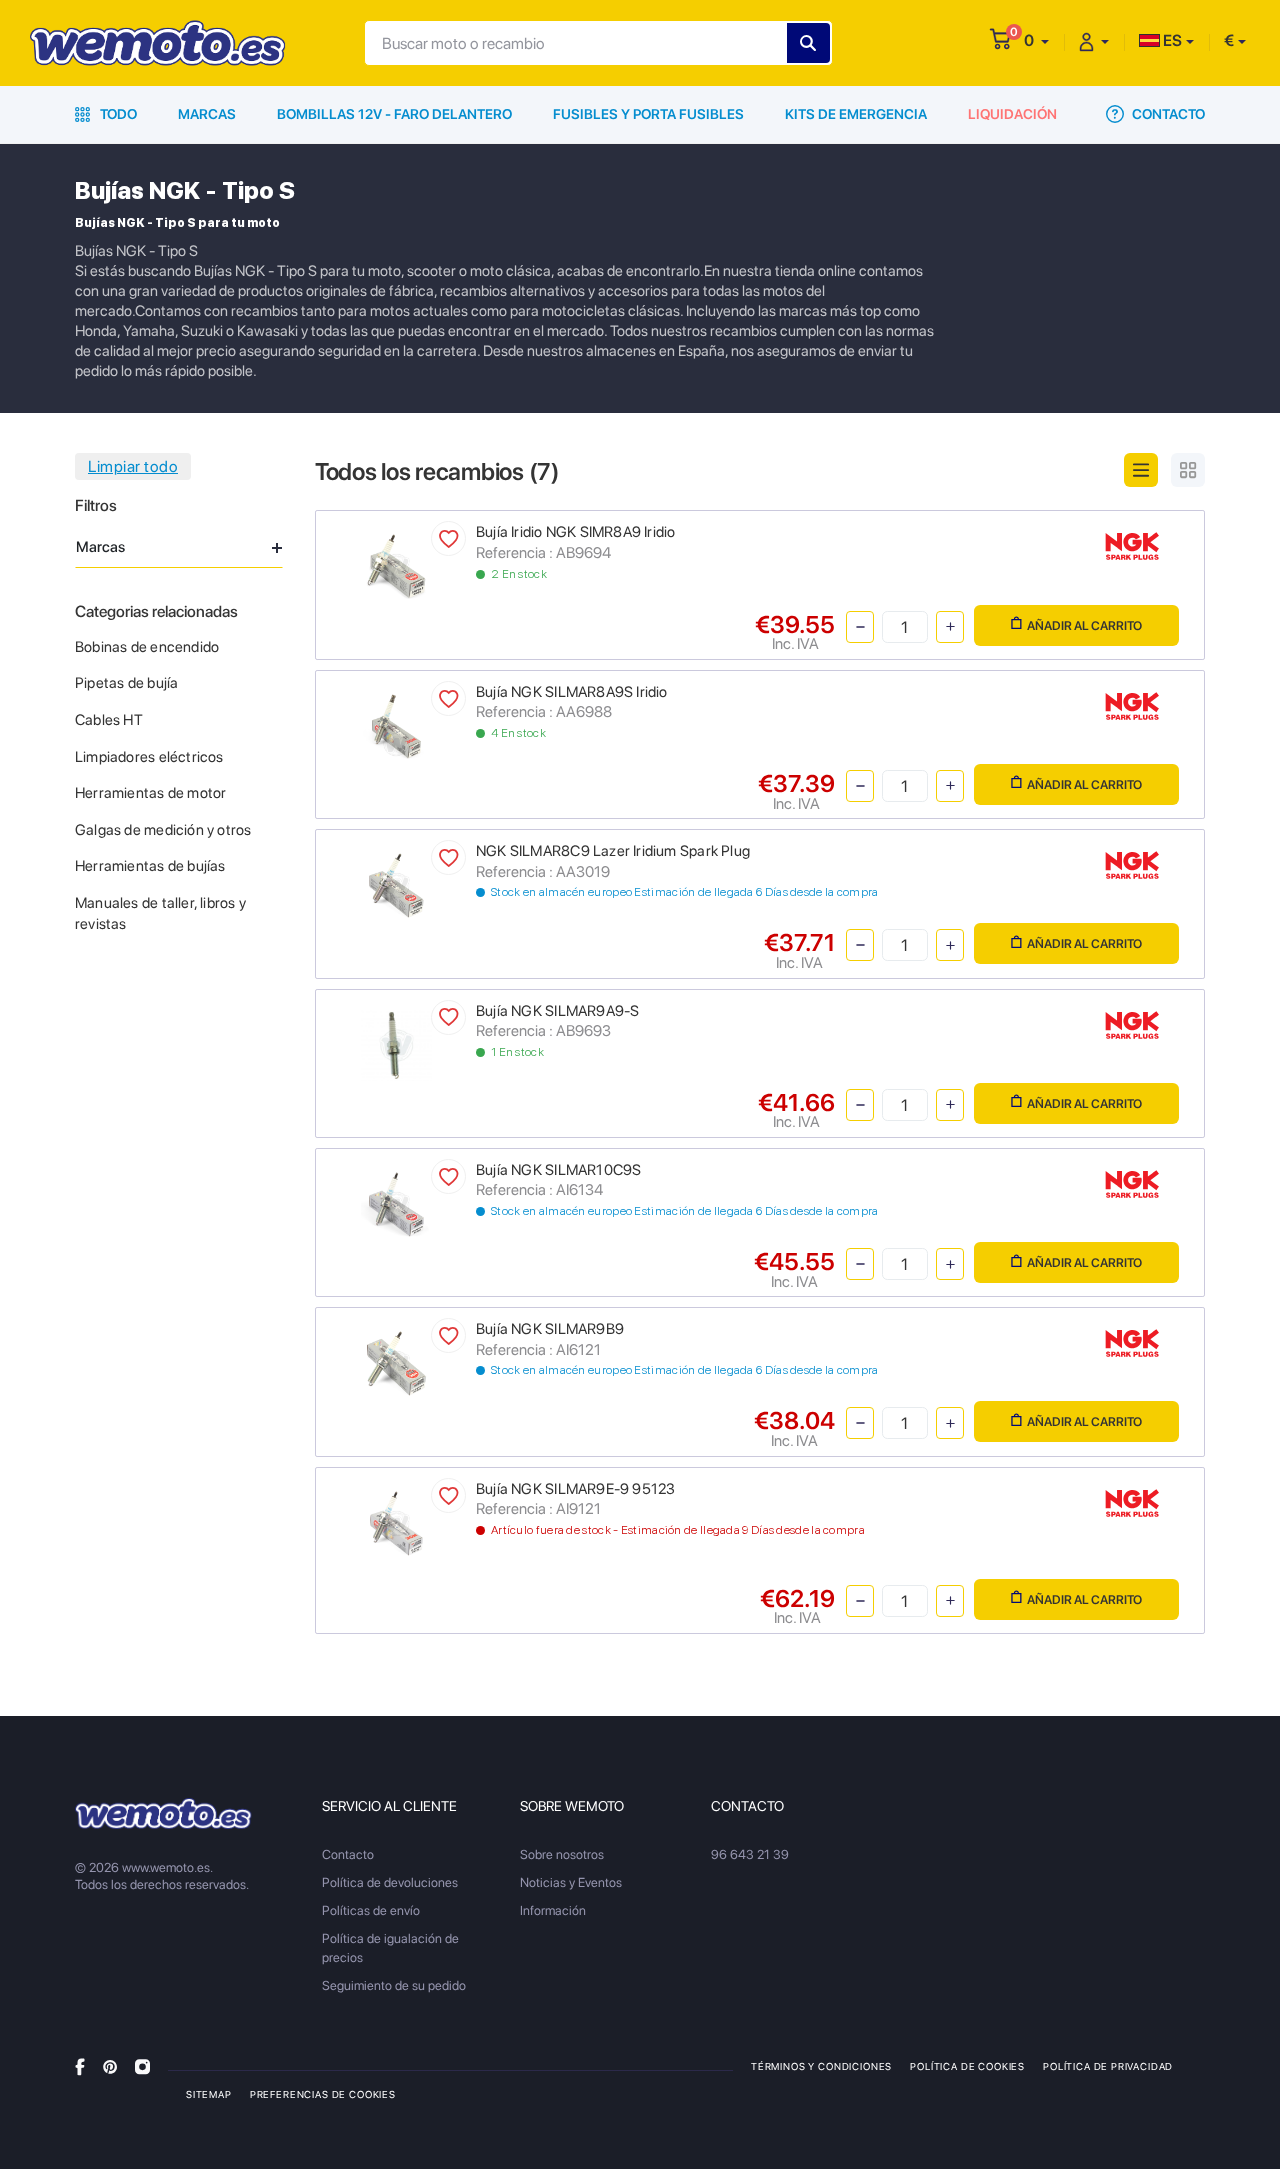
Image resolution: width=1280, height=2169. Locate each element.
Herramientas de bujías (150, 866)
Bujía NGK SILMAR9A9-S (557, 1011)
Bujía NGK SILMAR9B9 (550, 1329)
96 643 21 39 (750, 1854)
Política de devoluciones (390, 1882)
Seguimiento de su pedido (394, 1985)
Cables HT (109, 720)
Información (553, 1910)
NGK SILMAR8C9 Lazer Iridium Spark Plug (613, 851)
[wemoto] (163, 1813)
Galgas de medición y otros (163, 830)
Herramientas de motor (150, 793)
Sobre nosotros (562, 1854)
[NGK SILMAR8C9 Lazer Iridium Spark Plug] (396, 884)
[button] (1036, 40)
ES (1171, 40)
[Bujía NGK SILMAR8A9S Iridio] (396, 724)
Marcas (207, 114)
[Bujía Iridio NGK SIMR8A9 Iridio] (396, 565)
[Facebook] (80, 2065)
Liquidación (1012, 114)
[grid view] (1188, 470)
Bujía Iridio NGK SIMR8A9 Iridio (576, 532)
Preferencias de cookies (323, 2094)
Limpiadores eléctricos (149, 757)
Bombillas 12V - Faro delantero (394, 114)
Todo (117, 114)
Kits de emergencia (856, 114)
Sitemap (209, 2094)
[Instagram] (142, 2065)
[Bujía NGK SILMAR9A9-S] (396, 1043)
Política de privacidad (1108, 2066)
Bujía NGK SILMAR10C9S (558, 1170)
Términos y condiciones (821, 2066)
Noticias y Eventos (571, 1882)
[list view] (1141, 470)
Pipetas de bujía (126, 683)
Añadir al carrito (1084, 625)
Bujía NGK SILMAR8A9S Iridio (572, 692)
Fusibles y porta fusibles (648, 114)
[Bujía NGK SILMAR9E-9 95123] (396, 1521)
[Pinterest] (110, 2065)
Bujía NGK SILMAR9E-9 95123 (575, 1489)
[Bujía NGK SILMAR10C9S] (396, 1202)
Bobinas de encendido (147, 647)
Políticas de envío (371, 1910)
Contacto (1167, 114)
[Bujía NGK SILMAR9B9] (396, 1362)
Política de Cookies (967, 2066)
